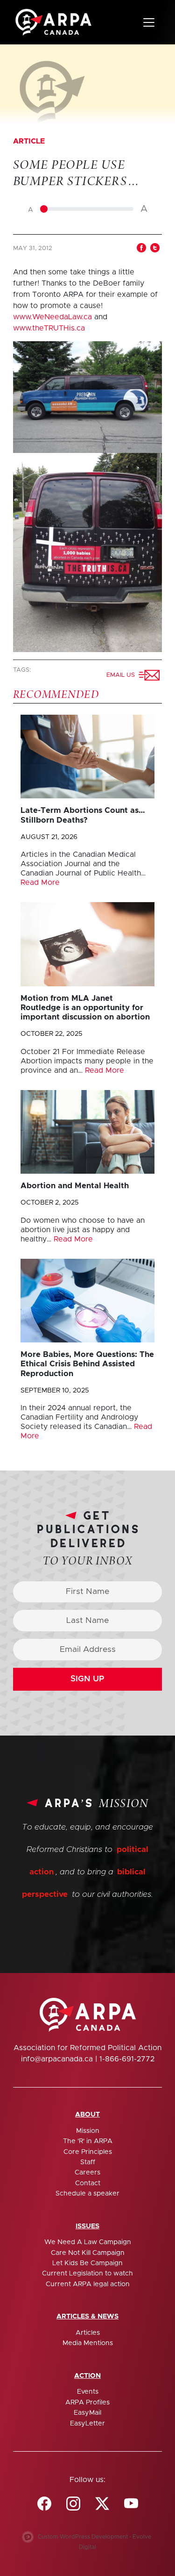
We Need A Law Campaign (88, 2242)
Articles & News (87, 2317)
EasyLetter (87, 2424)
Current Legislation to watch (87, 2274)
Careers (87, 2173)
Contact (88, 2183)
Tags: (23, 670)
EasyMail (87, 2413)
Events (88, 2392)
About (87, 2115)
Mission (88, 2131)
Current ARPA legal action (88, 2284)
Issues (87, 2226)
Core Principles (88, 2152)
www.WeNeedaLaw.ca (52, 317)
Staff (88, 2162)
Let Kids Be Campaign (87, 2263)
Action (87, 2376)
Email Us (122, 675)
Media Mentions (88, 2343)
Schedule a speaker (87, 2194)
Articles (88, 2333)
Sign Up (87, 1679)
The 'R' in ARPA (88, 2141)
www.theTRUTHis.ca (49, 328)
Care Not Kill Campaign (88, 2253)
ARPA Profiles (87, 2403)
